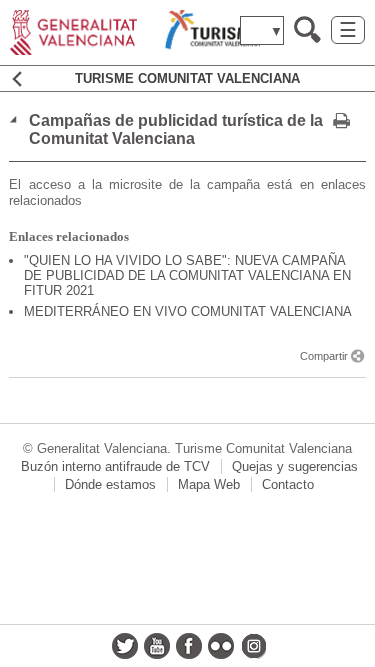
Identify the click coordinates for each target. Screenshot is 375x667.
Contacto (288, 484)
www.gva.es (135, 32)
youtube (157, 646)
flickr (221, 646)
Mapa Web (209, 484)
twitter (125, 646)
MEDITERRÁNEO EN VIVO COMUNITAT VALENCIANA (188, 311)
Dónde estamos (110, 484)
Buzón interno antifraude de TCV (115, 466)
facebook (189, 646)
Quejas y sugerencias (295, 466)
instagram (253, 646)
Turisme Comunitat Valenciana (187, 78)
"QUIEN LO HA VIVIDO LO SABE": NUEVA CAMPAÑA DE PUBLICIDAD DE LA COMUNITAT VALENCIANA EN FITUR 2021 (187, 275)
